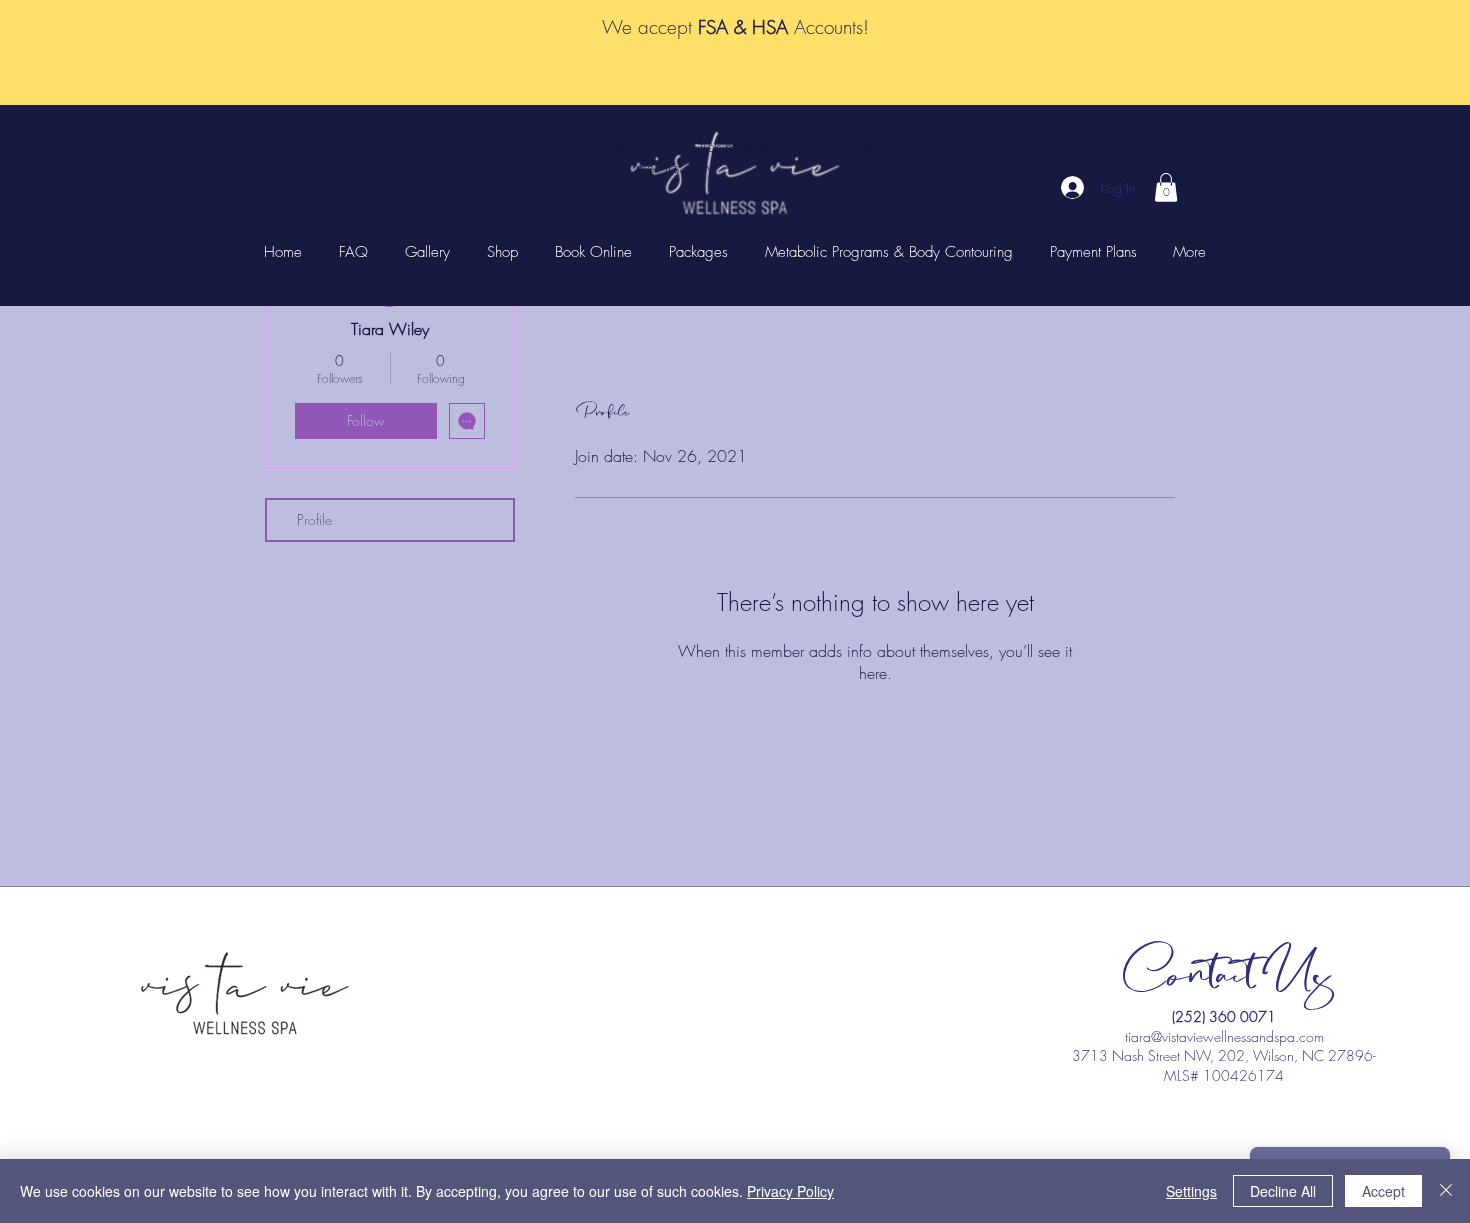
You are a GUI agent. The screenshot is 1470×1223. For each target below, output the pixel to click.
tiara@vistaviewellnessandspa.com (1224, 1036)
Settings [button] (1191, 1191)
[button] (1166, 187)
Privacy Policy (790, 1191)
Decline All (1283, 1191)
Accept (1383, 1191)
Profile (314, 519)
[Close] (1446, 1191)
